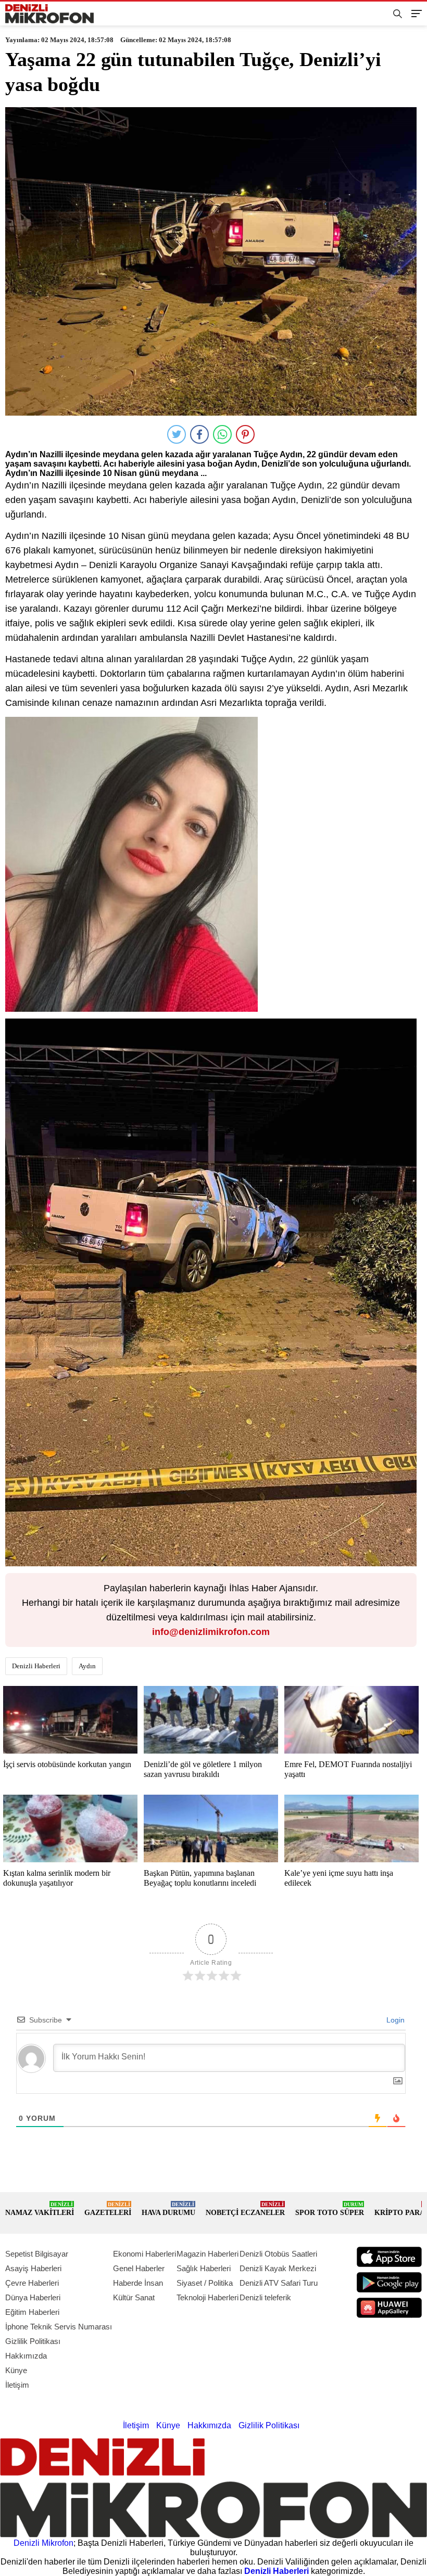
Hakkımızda (26, 2356)
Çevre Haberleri (32, 2283)
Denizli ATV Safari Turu (279, 2283)
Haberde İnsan (138, 2283)
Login (394, 2020)
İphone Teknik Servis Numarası (59, 2327)
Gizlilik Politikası (33, 2341)
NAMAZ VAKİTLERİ (40, 2209)
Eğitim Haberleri (32, 2312)
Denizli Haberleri (36, 1666)
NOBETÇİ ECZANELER (245, 2209)
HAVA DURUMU (168, 2209)
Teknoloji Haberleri (208, 2297)
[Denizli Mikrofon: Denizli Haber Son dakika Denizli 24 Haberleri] (49, 14)
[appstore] (389, 2257)
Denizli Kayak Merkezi (278, 2268)
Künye (16, 2370)
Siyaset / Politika (205, 2283)
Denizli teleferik (265, 2297)
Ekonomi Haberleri (145, 2254)
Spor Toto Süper (330, 2209)
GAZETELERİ (108, 2209)
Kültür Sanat (134, 2297)
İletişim (17, 2385)
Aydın (87, 1666)
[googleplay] (389, 2282)
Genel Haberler (139, 2268)
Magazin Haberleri (208, 2254)
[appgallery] (389, 2308)
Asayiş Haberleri (33, 2268)
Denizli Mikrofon (43, 2543)
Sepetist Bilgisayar (37, 2254)
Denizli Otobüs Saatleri (278, 2254)
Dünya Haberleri (33, 2297)
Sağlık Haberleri (204, 2268)
